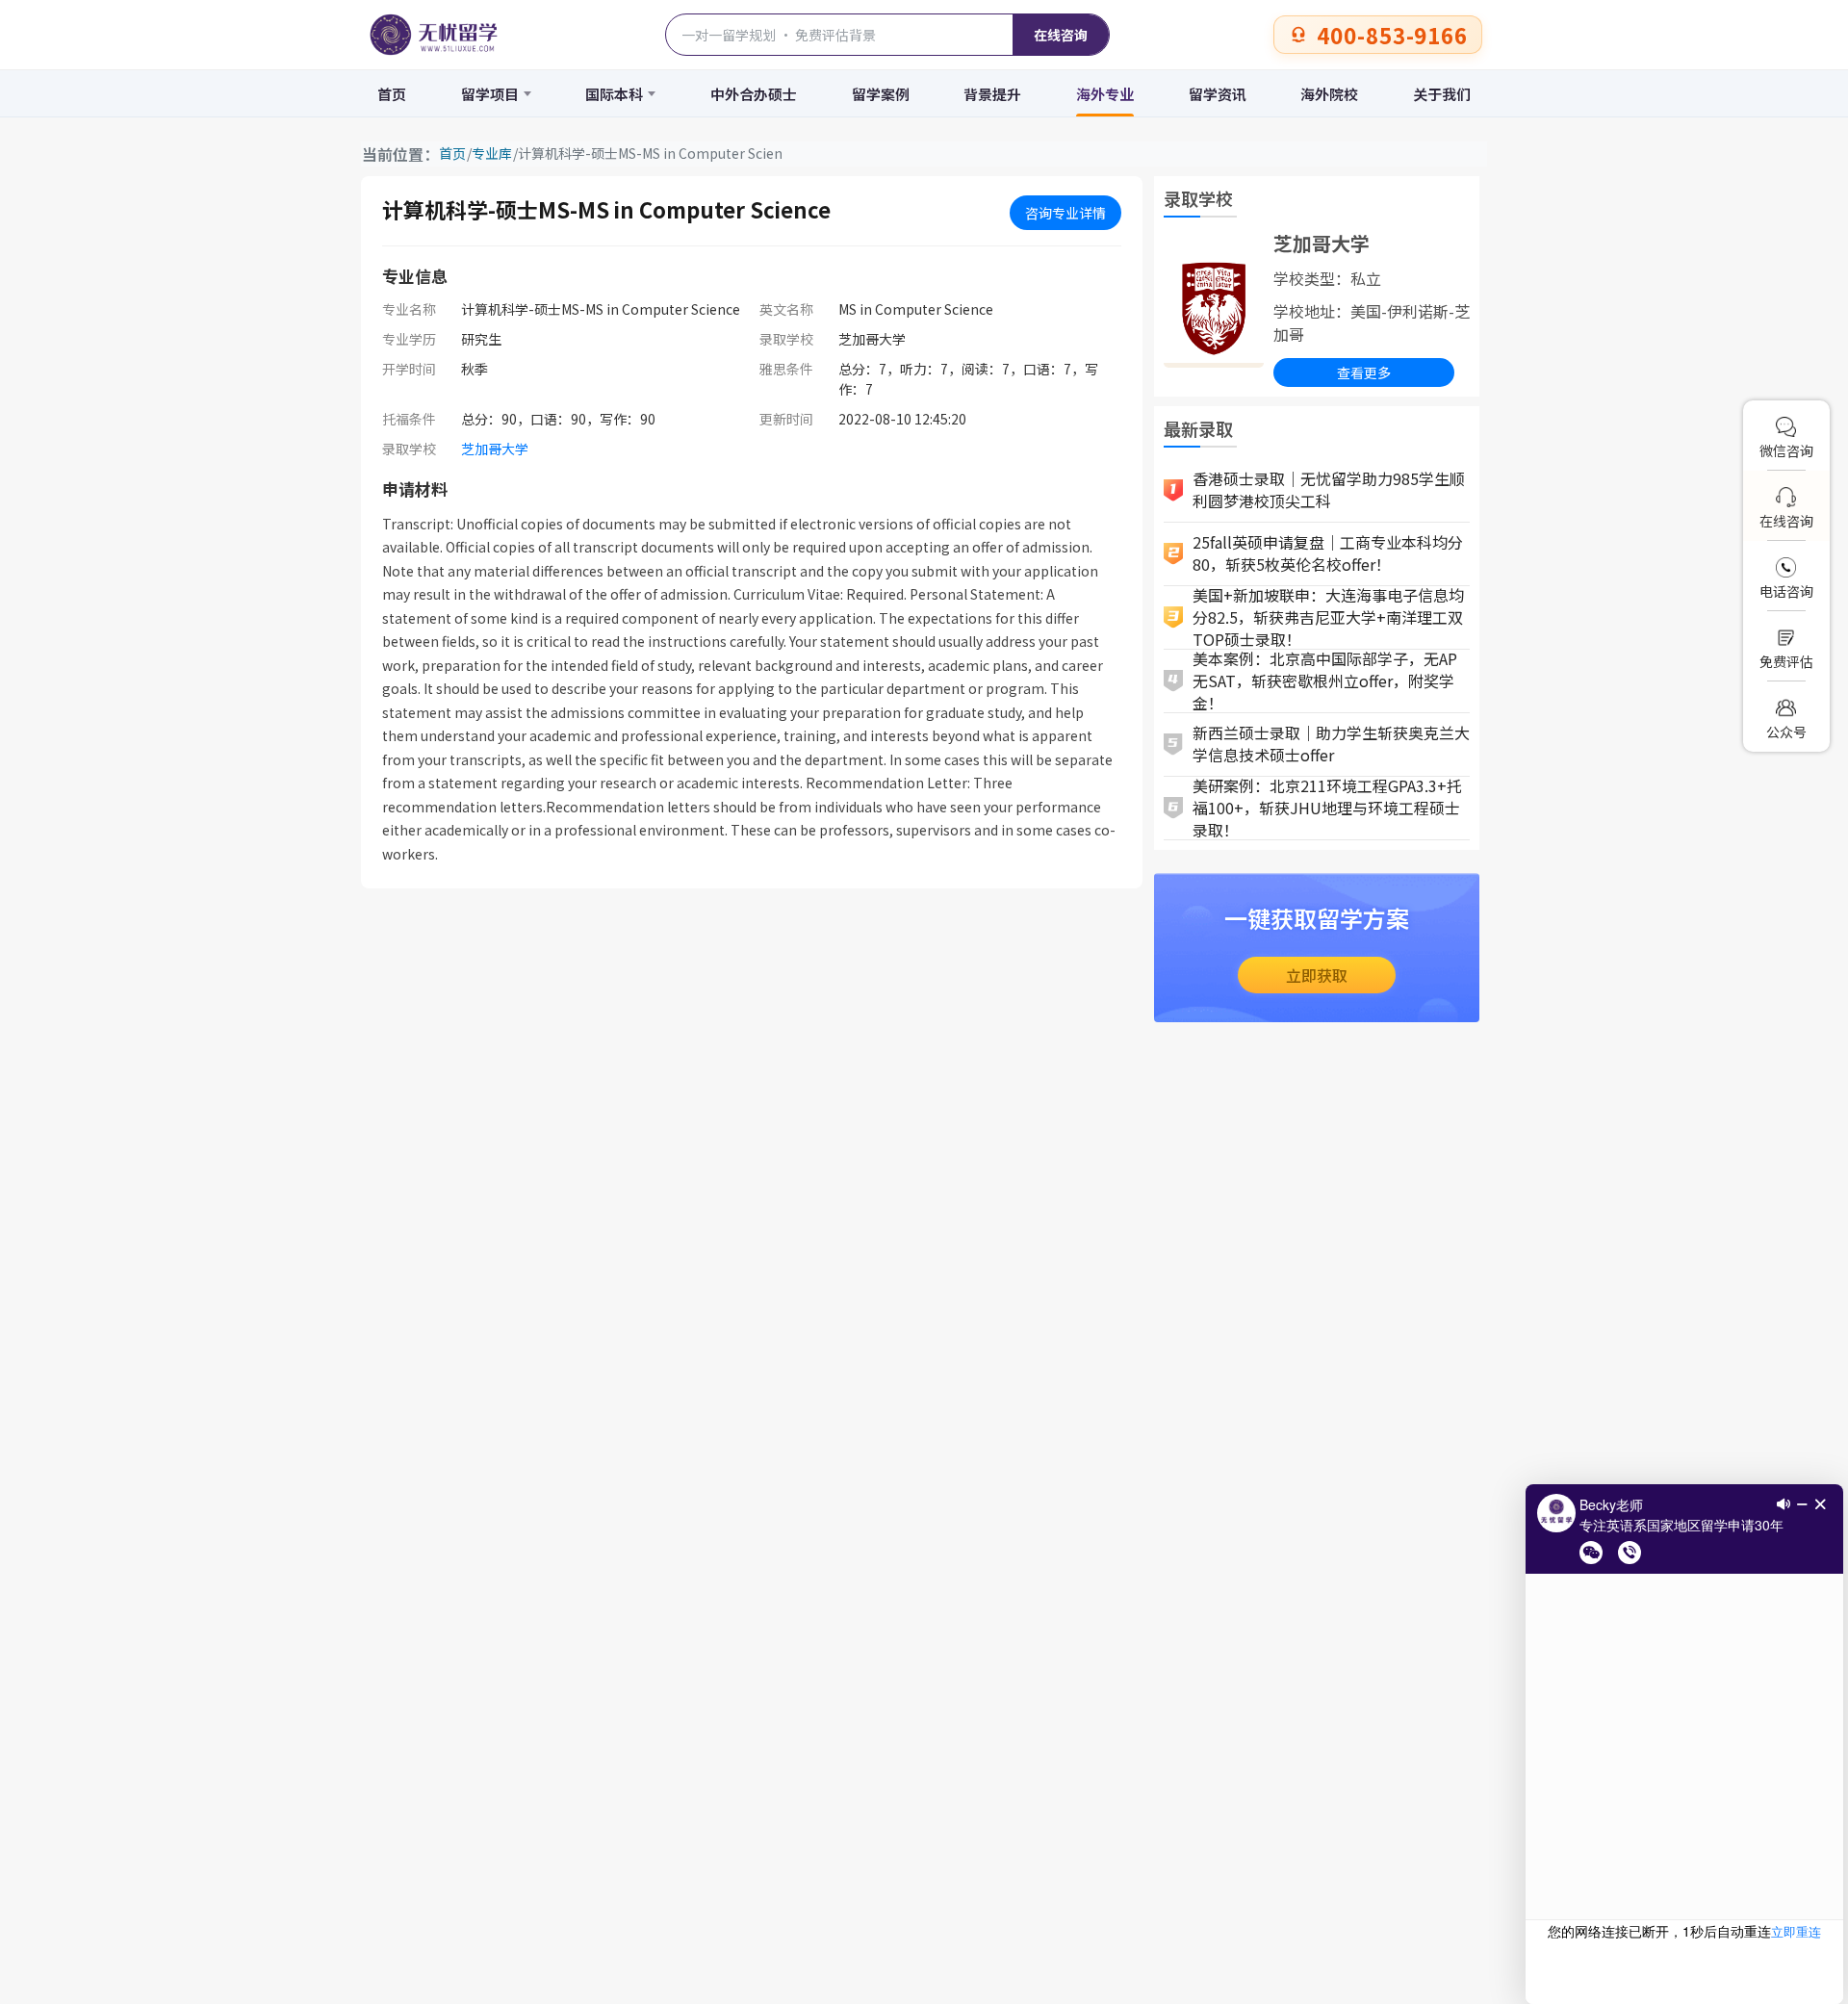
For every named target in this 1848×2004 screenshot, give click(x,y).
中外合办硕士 (754, 94)
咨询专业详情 (1065, 213)
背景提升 (992, 94)
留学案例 (881, 94)
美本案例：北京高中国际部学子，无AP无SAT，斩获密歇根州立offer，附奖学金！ (1325, 681)
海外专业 (1105, 94)
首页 (392, 94)
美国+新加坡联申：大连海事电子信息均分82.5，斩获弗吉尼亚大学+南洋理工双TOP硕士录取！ (1328, 618)
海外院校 (1329, 94)
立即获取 (1317, 975)
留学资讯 (1218, 94)
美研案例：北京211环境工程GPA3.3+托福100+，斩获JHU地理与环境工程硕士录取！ (1327, 809)
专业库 (492, 154)
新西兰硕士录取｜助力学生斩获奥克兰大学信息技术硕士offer (1331, 744)
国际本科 (614, 94)
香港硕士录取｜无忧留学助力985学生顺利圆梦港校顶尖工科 (1329, 489)
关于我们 (1442, 94)
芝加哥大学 (495, 449)
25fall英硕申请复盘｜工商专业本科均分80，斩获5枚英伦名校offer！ (1328, 553)
